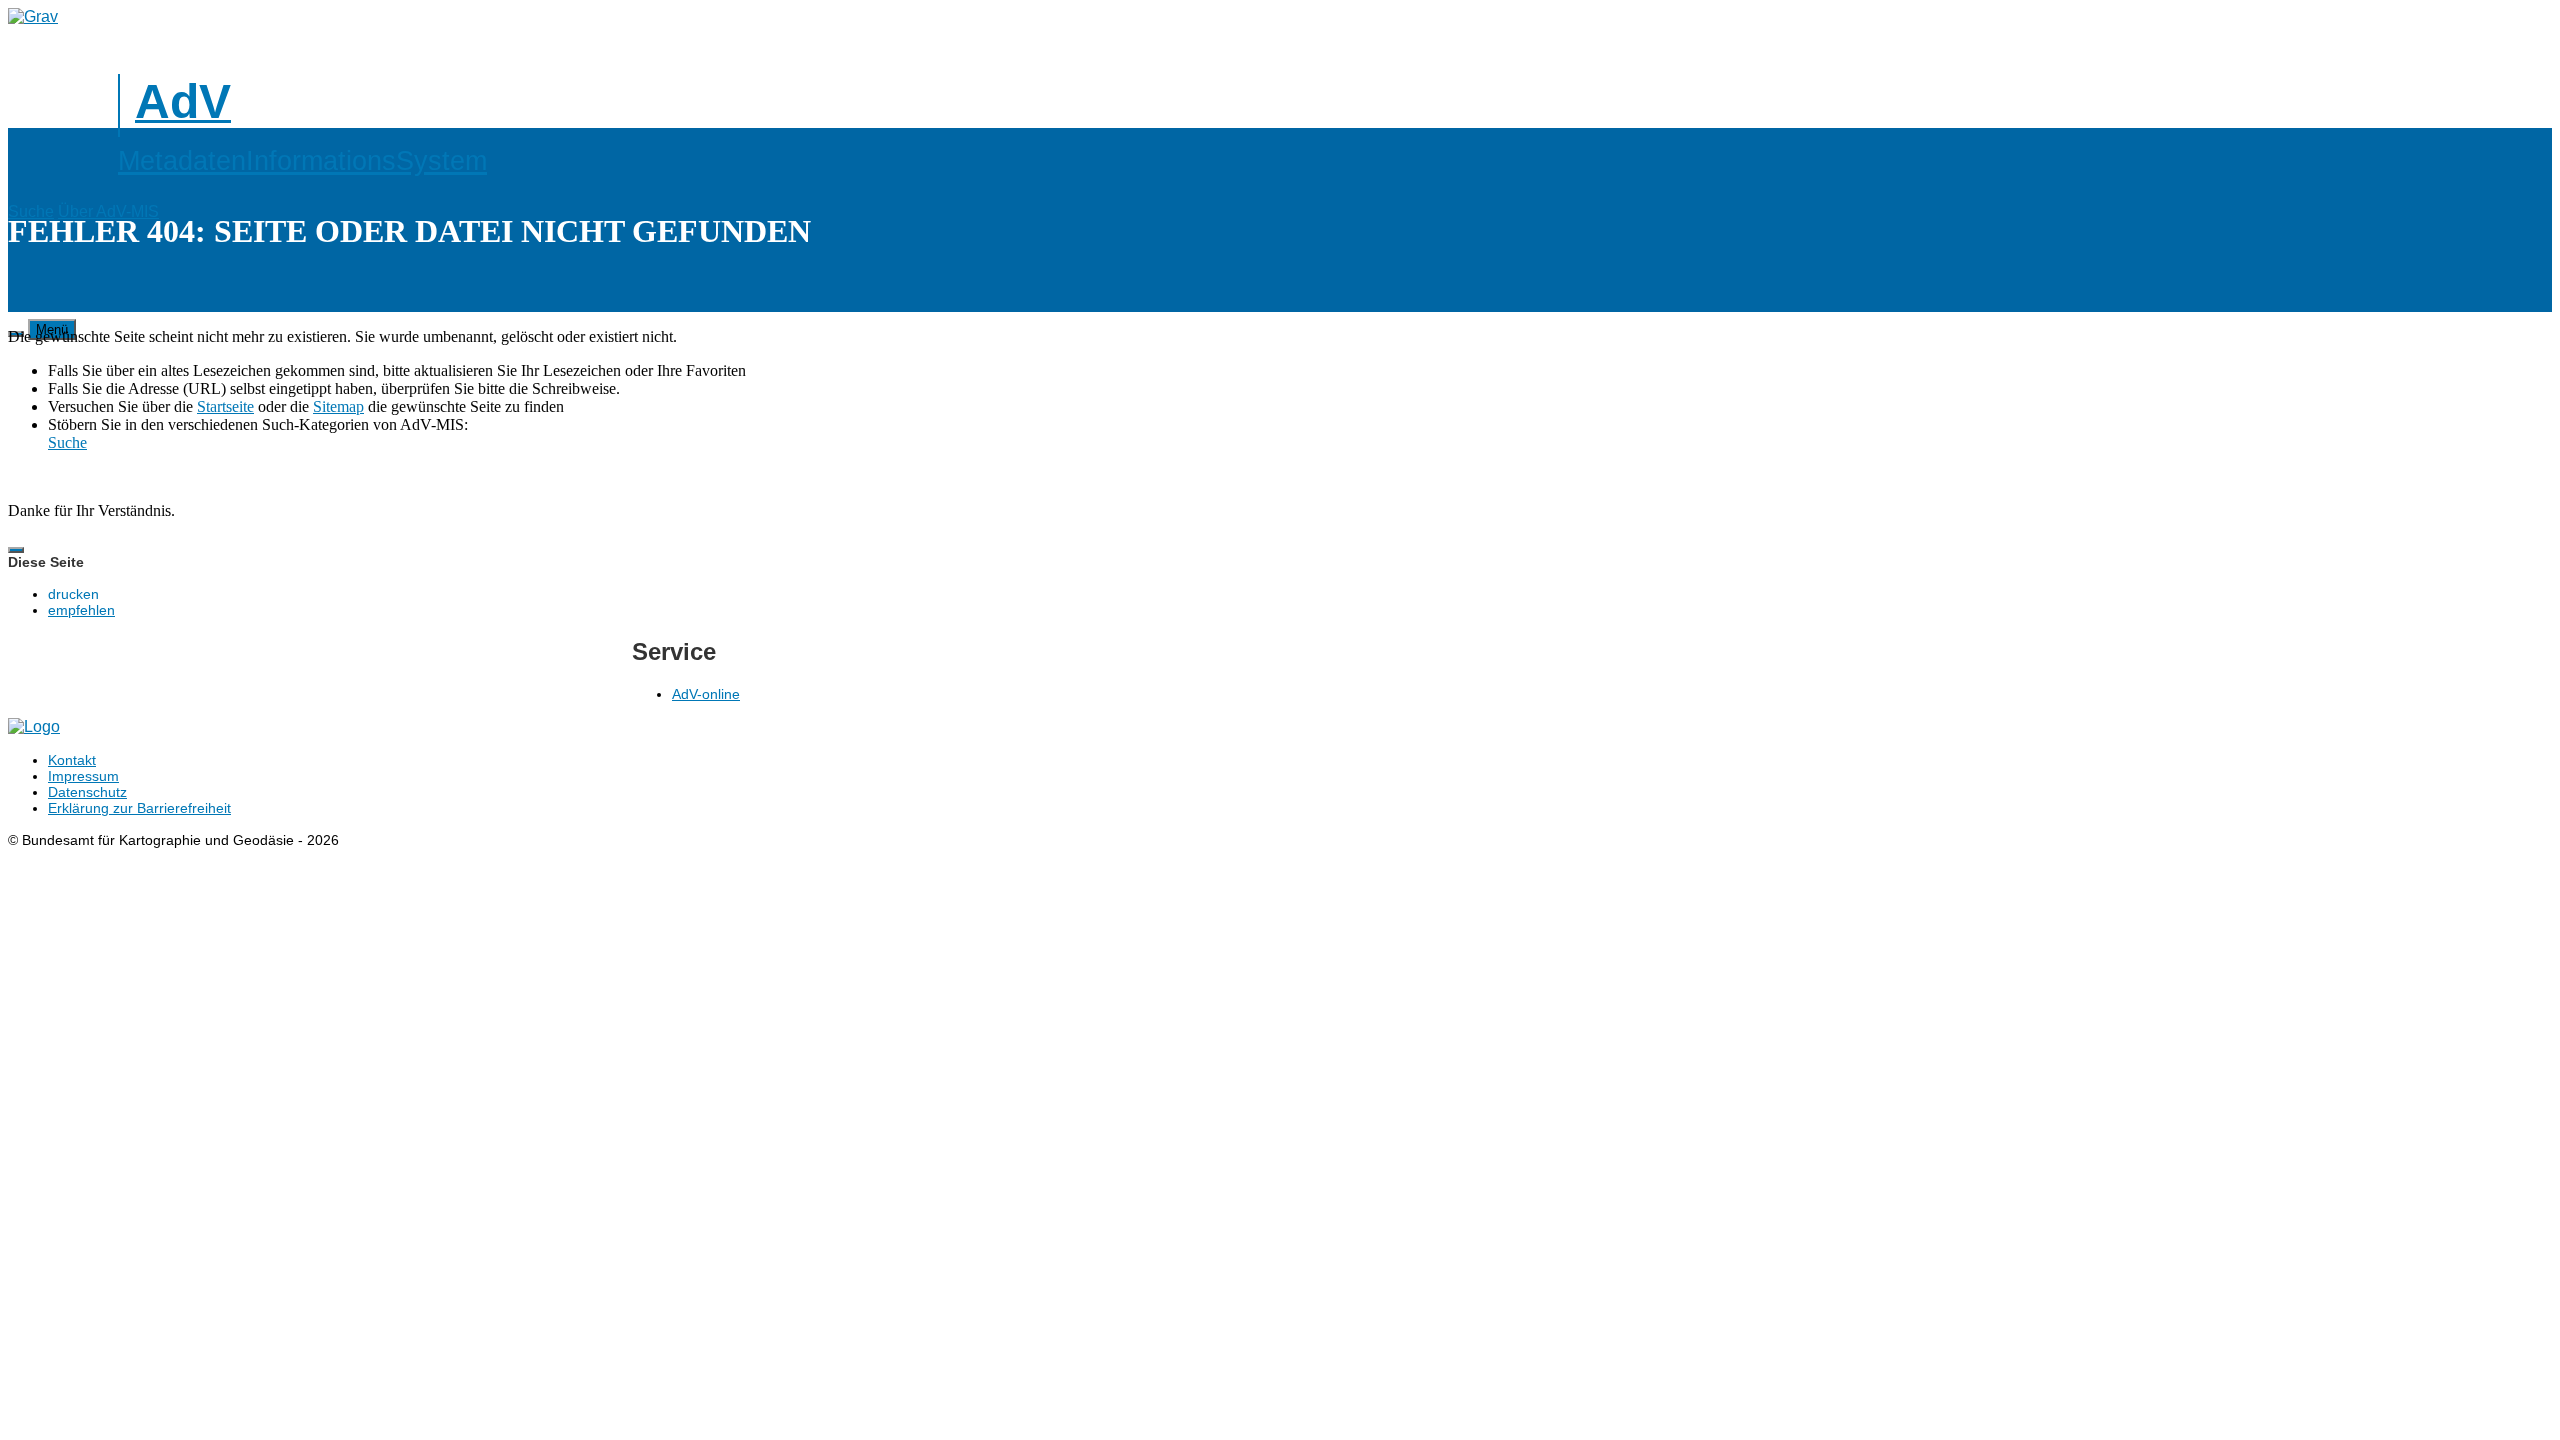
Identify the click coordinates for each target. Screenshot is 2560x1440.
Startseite (225, 406)
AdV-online (706, 694)
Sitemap (338, 406)
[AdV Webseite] (33, 16)
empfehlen (81, 610)
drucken (73, 594)
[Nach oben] (16, 550)
